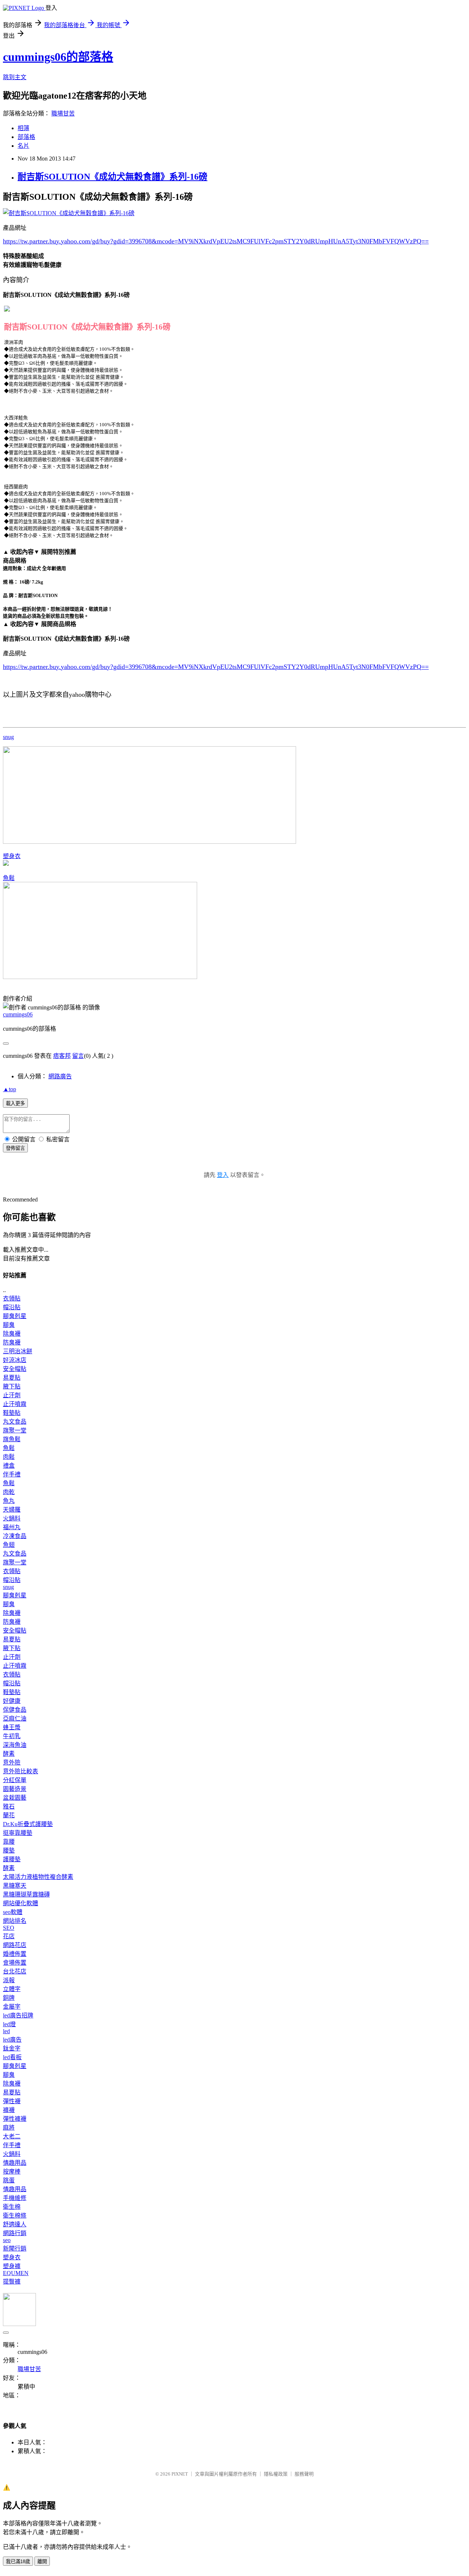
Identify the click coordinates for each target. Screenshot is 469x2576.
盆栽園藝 (15, 1798)
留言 (78, 1056)
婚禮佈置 (15, 1954)
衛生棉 (12, 2207)
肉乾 (9, 1492)
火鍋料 (12, 1518)
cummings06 (18, 1014)
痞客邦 (62, 1056)
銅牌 (9, 1998)
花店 (9, 1936)
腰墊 (9, 1850)
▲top (10, 1089)
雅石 (9, 1806)
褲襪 (9, 2110)
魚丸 (9, 1501)
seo (7, 2240)
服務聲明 (304, 2474)
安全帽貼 (15, 1369)
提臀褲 (12, 2281)
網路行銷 (15, 2233)
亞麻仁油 (15, 1718)
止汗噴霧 (15, 1404)
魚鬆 (9, 878)
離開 (42, 2562)
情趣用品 (15, 2163)
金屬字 (12, 2007)
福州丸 (12, 1527)
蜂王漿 (12, 1727)
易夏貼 (12, 1378)
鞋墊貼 (12, 1413)
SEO (9, 1928)
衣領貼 (12, 1298)
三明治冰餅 (18, 1351)
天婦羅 (12, 1510)
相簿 (23, 128)
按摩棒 (12, 2172)
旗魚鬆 (12, 1439)
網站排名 (15, 1921)
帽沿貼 (12, 1307)
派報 (9, 1980)
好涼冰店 (15, 1360)
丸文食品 (15, 1422)
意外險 (12, 1762)
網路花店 (15, 1945)
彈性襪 (12, 2101)
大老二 (12, 2136)
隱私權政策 (276, 2474)
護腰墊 (12, 1859)
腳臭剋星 (15, 1316)
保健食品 (15, 1710)
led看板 (12, 2057)
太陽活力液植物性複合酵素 (38, 1877)
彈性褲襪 (15, 2119)
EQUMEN (16, 2273)
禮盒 (9, 1466)
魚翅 (9, 1545)
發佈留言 (15, 1148)
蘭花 (9, 1815)
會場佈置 (15, 1963)
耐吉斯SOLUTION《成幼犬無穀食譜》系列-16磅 (112, 177)
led (6, 2031)
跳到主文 (15, 77)
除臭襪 (12, 1334)
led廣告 (12, 2040)
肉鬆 (9, 1457)
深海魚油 (15, 1745)
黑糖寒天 (15, 1886)
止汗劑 (12, 1395)
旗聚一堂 (15, 1430)
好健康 (12, 1701)
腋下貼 (12, 1386)
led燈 (9, 2024)
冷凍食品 (15, 1536)
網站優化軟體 (21, 1903)
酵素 (9, 1754)
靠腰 (9, 1842)
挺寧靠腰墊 (18, 1833)
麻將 (9, 2128)
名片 (23, 146)
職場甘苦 (63, 113)
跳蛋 (9, 2180)
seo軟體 (13, 1912)
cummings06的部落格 (58, 57)
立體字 (12, 1989)
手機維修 (15, 2198)
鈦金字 (12, 2048)
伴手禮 (12, 1474)
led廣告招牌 (18, 2015)
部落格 (26, 137)
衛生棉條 (15, 2216)
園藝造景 (15, 1789)
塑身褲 (12, 2266)
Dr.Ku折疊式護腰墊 (28, 1824)
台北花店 (15, 1971)
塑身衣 (12, 856)
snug (8, 737)
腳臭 (9, 1325)
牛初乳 (12, 1736)
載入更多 (15, 1103)
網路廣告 (60, 1076)
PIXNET (180, 2474)
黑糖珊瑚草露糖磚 (26, 1894)
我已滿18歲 (18, 2562)
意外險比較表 (21, 1771)
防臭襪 (12, 1342)
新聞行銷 (15, 2249)
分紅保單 (15, 1780)
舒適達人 (15, 2224)
